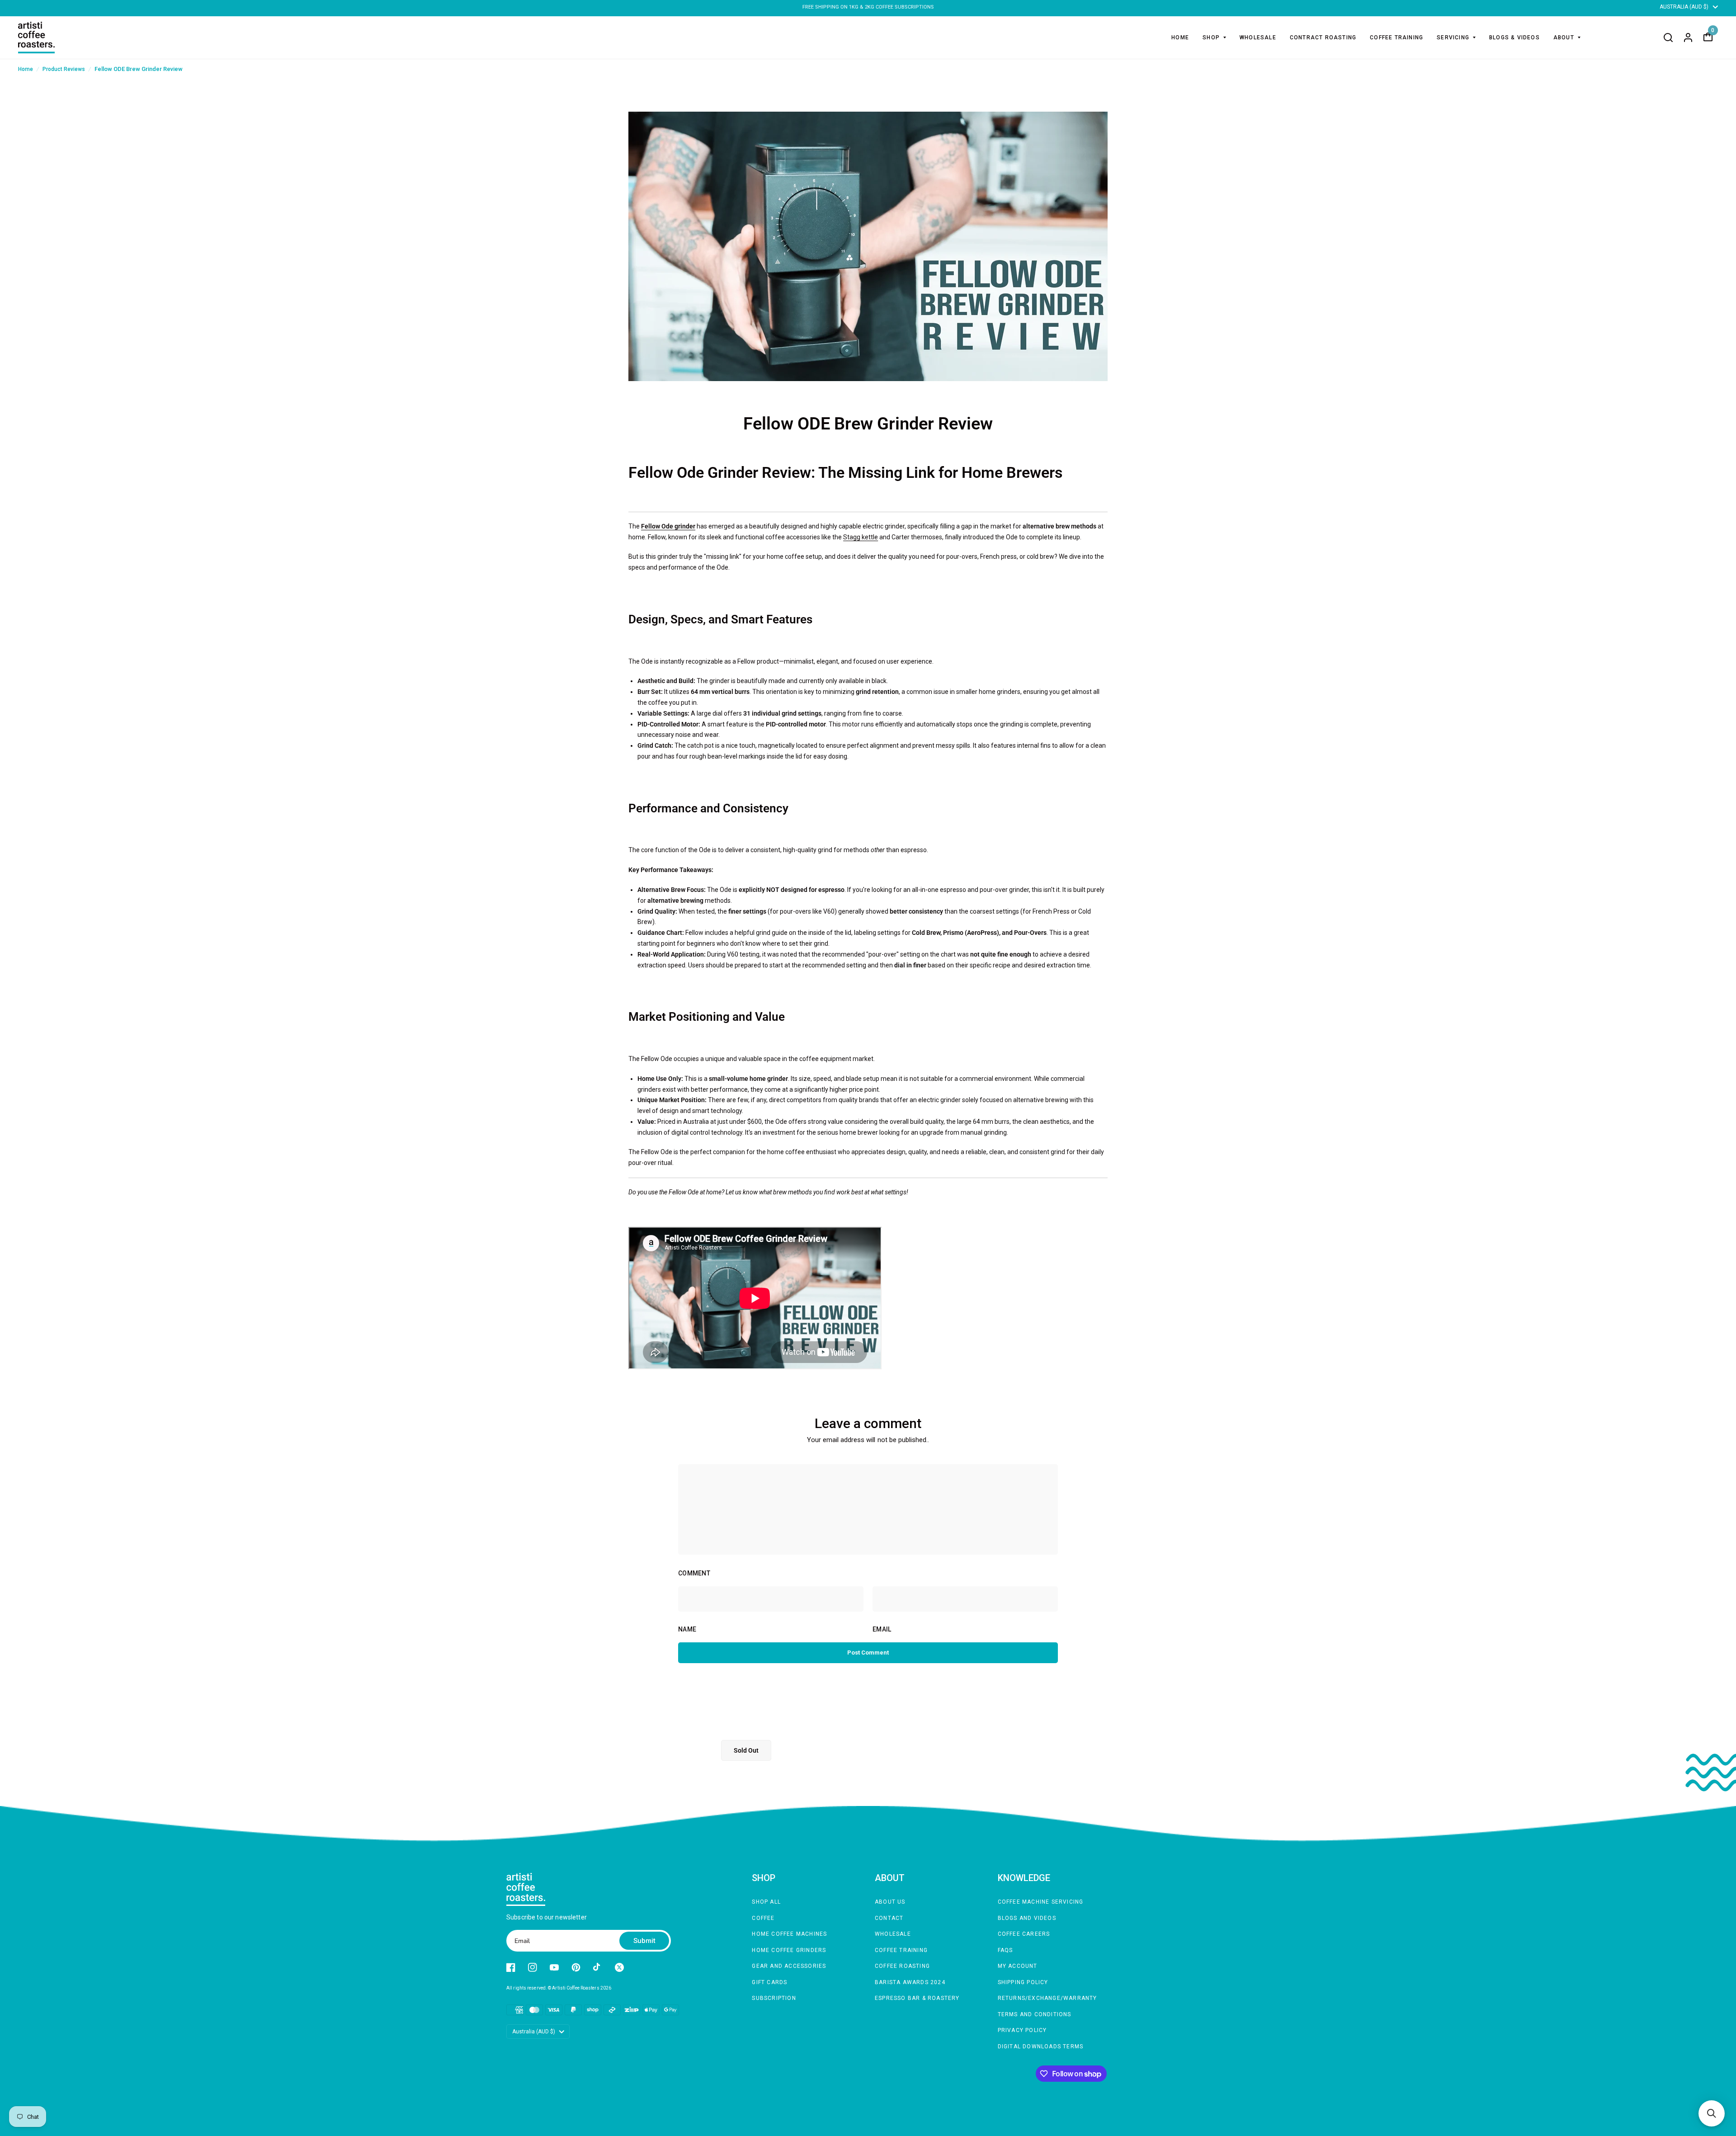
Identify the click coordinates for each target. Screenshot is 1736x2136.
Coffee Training (901, 1950)
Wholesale (893, 1934)
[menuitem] (1180, 38)
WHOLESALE (1258, 38)
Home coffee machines (789, 1934)
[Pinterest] (576, 1967)
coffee (763, 1918)
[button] (1712, 2113)
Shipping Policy (1023, 1982)
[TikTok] (598, 1967)
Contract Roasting (1323, 38)
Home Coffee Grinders (789, 1950)
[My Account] (1688, 38)
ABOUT (1564, 38)
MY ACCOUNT (1018, 1966)
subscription (774, 1998)
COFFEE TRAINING (1396, 38)
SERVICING (1453, 38)
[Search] (1668, 38)
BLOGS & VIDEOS (1514, 38)
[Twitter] (619, 1967)
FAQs (1005, 1950)
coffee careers (1024, 1934)
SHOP (1211, 38)
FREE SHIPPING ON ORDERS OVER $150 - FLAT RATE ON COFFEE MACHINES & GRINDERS (868, 7)
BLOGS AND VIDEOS (1027, 1918)
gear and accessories (789, 1966)
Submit (644, 1941)
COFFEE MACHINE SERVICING (1041, 1902)
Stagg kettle (861, 537)
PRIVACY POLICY (1022, 2030)
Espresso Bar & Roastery (917, 1998)
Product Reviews (64, 69)
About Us (890, 1902)
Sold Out (746, 1750)
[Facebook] (511, 1967)
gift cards (769, 1982)
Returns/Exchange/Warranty (1047, 1998)
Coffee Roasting (902, 1966)
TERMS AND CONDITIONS (1035, 2014)
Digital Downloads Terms (1041, 2046)
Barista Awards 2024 (910, 1982)
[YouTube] (554, 1967)
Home (1180, 38)
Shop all (766, 1902)
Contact (889, 1918)
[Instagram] (533, 1967)
